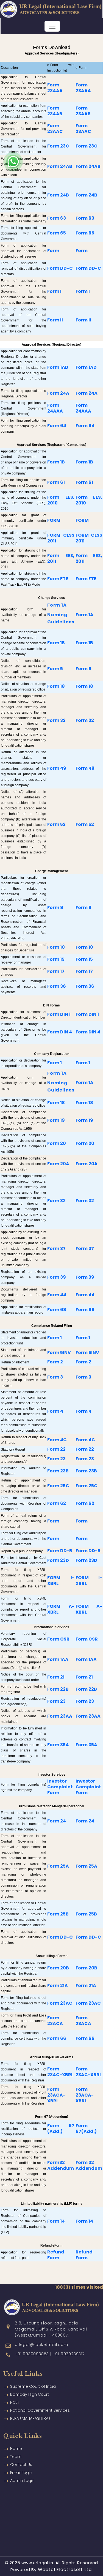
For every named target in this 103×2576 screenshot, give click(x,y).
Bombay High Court (30, 2394)
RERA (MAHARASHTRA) (30, 2418)
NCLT (15, 2402)
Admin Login (22, 2481)
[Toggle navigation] (52, 26)
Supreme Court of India (33, 2386)
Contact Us (21, 2465)
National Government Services (40, 2410)
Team (16, 2457)
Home (16, 2449)
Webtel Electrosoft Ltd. (65, 2570)
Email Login (21, 2473)
